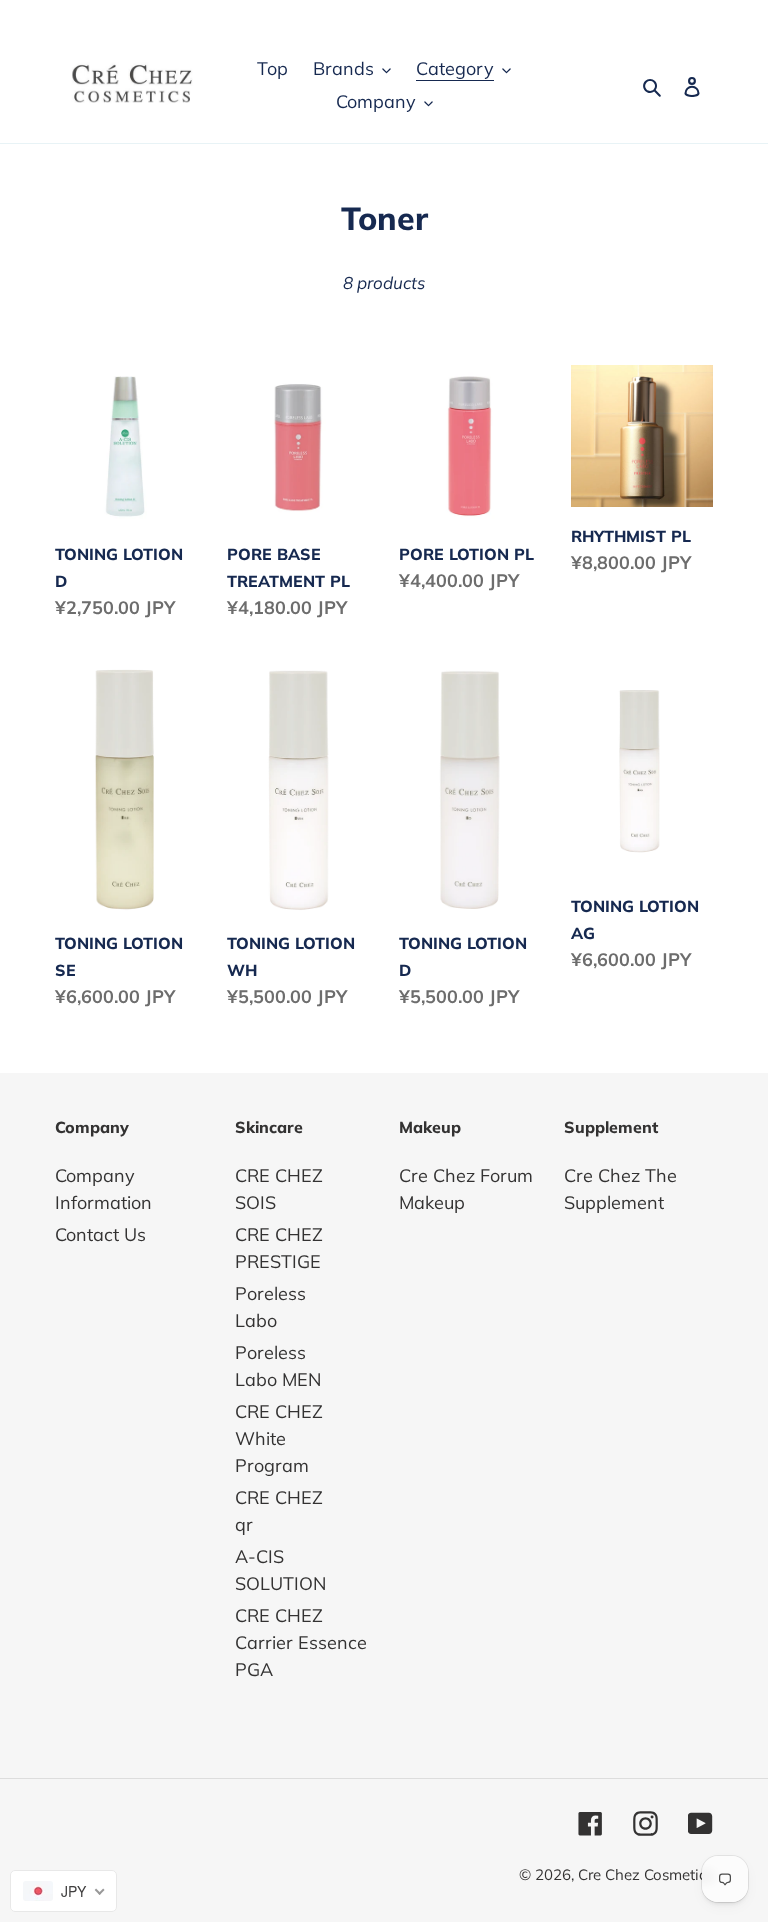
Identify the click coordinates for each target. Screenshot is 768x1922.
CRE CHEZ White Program (279, 1438)
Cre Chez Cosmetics (645, 1874)
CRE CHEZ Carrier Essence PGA (301, 1642)
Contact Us (100, 1234)
